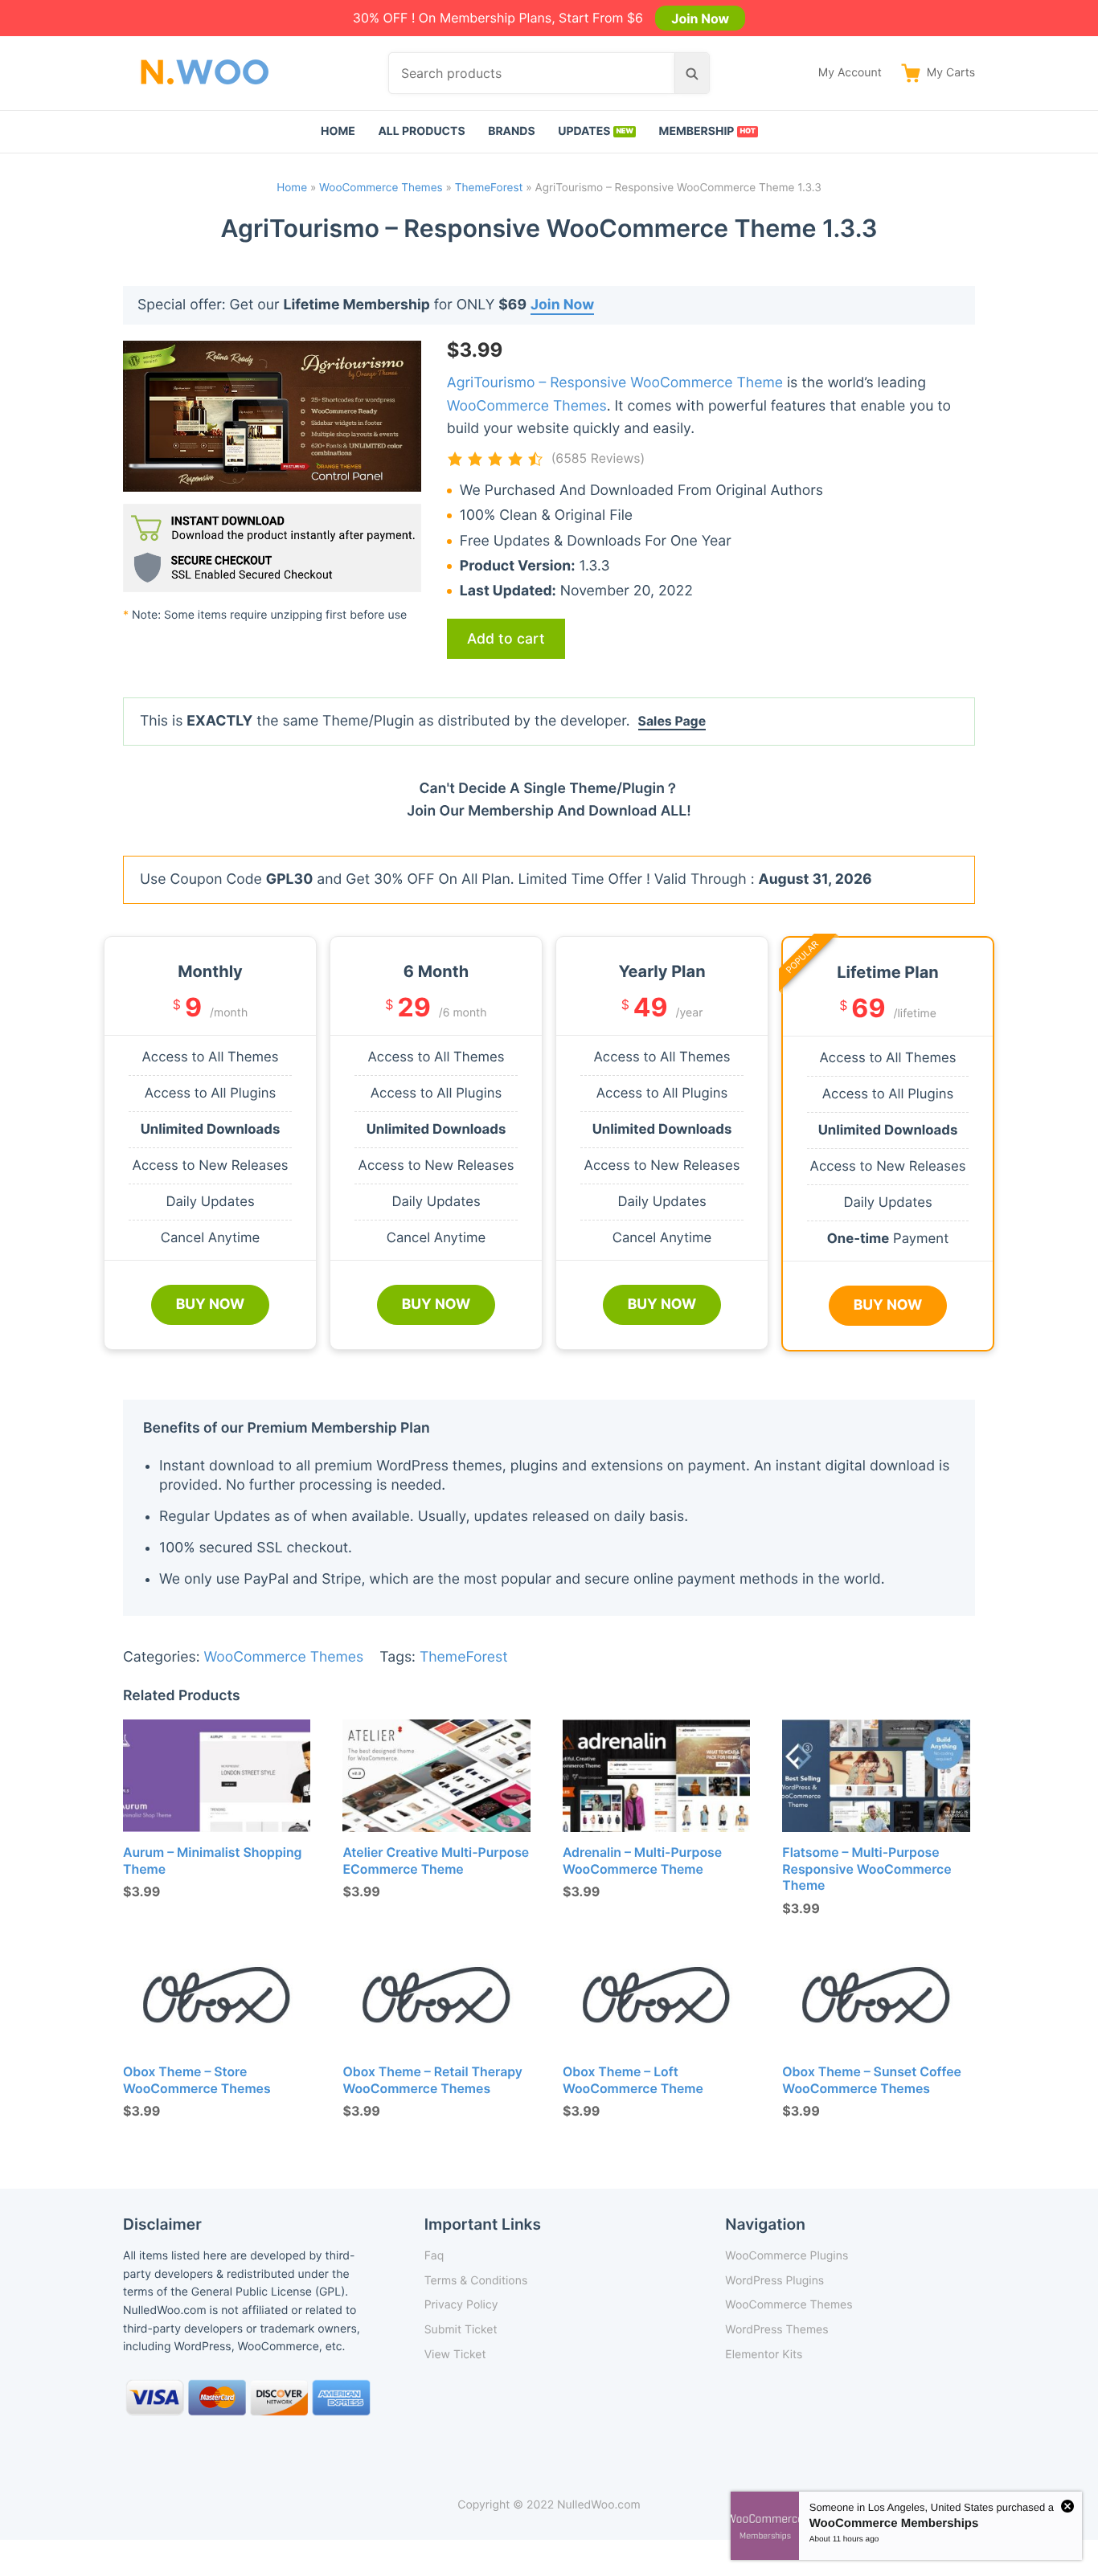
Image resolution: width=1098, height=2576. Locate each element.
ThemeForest (489, 188)
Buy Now (211, 1304)
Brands (512, 131)
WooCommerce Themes (381, 188)
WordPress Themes (776, 2330)
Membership (697, 131)
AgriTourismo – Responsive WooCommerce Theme (615, 383)
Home (338, 131)
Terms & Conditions (476, 2281)
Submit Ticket (461, 2330)
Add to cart (506, 638)
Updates (584, 131)
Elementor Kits (764, 2355)
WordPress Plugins (774, 2281)
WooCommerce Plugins (787, 2256)
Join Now (700, 18)
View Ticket (455, 2355)
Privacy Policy (461, 2305)
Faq (434, 2256)
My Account (850, 73)
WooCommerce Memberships (894, 2523)
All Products (421, 131)
